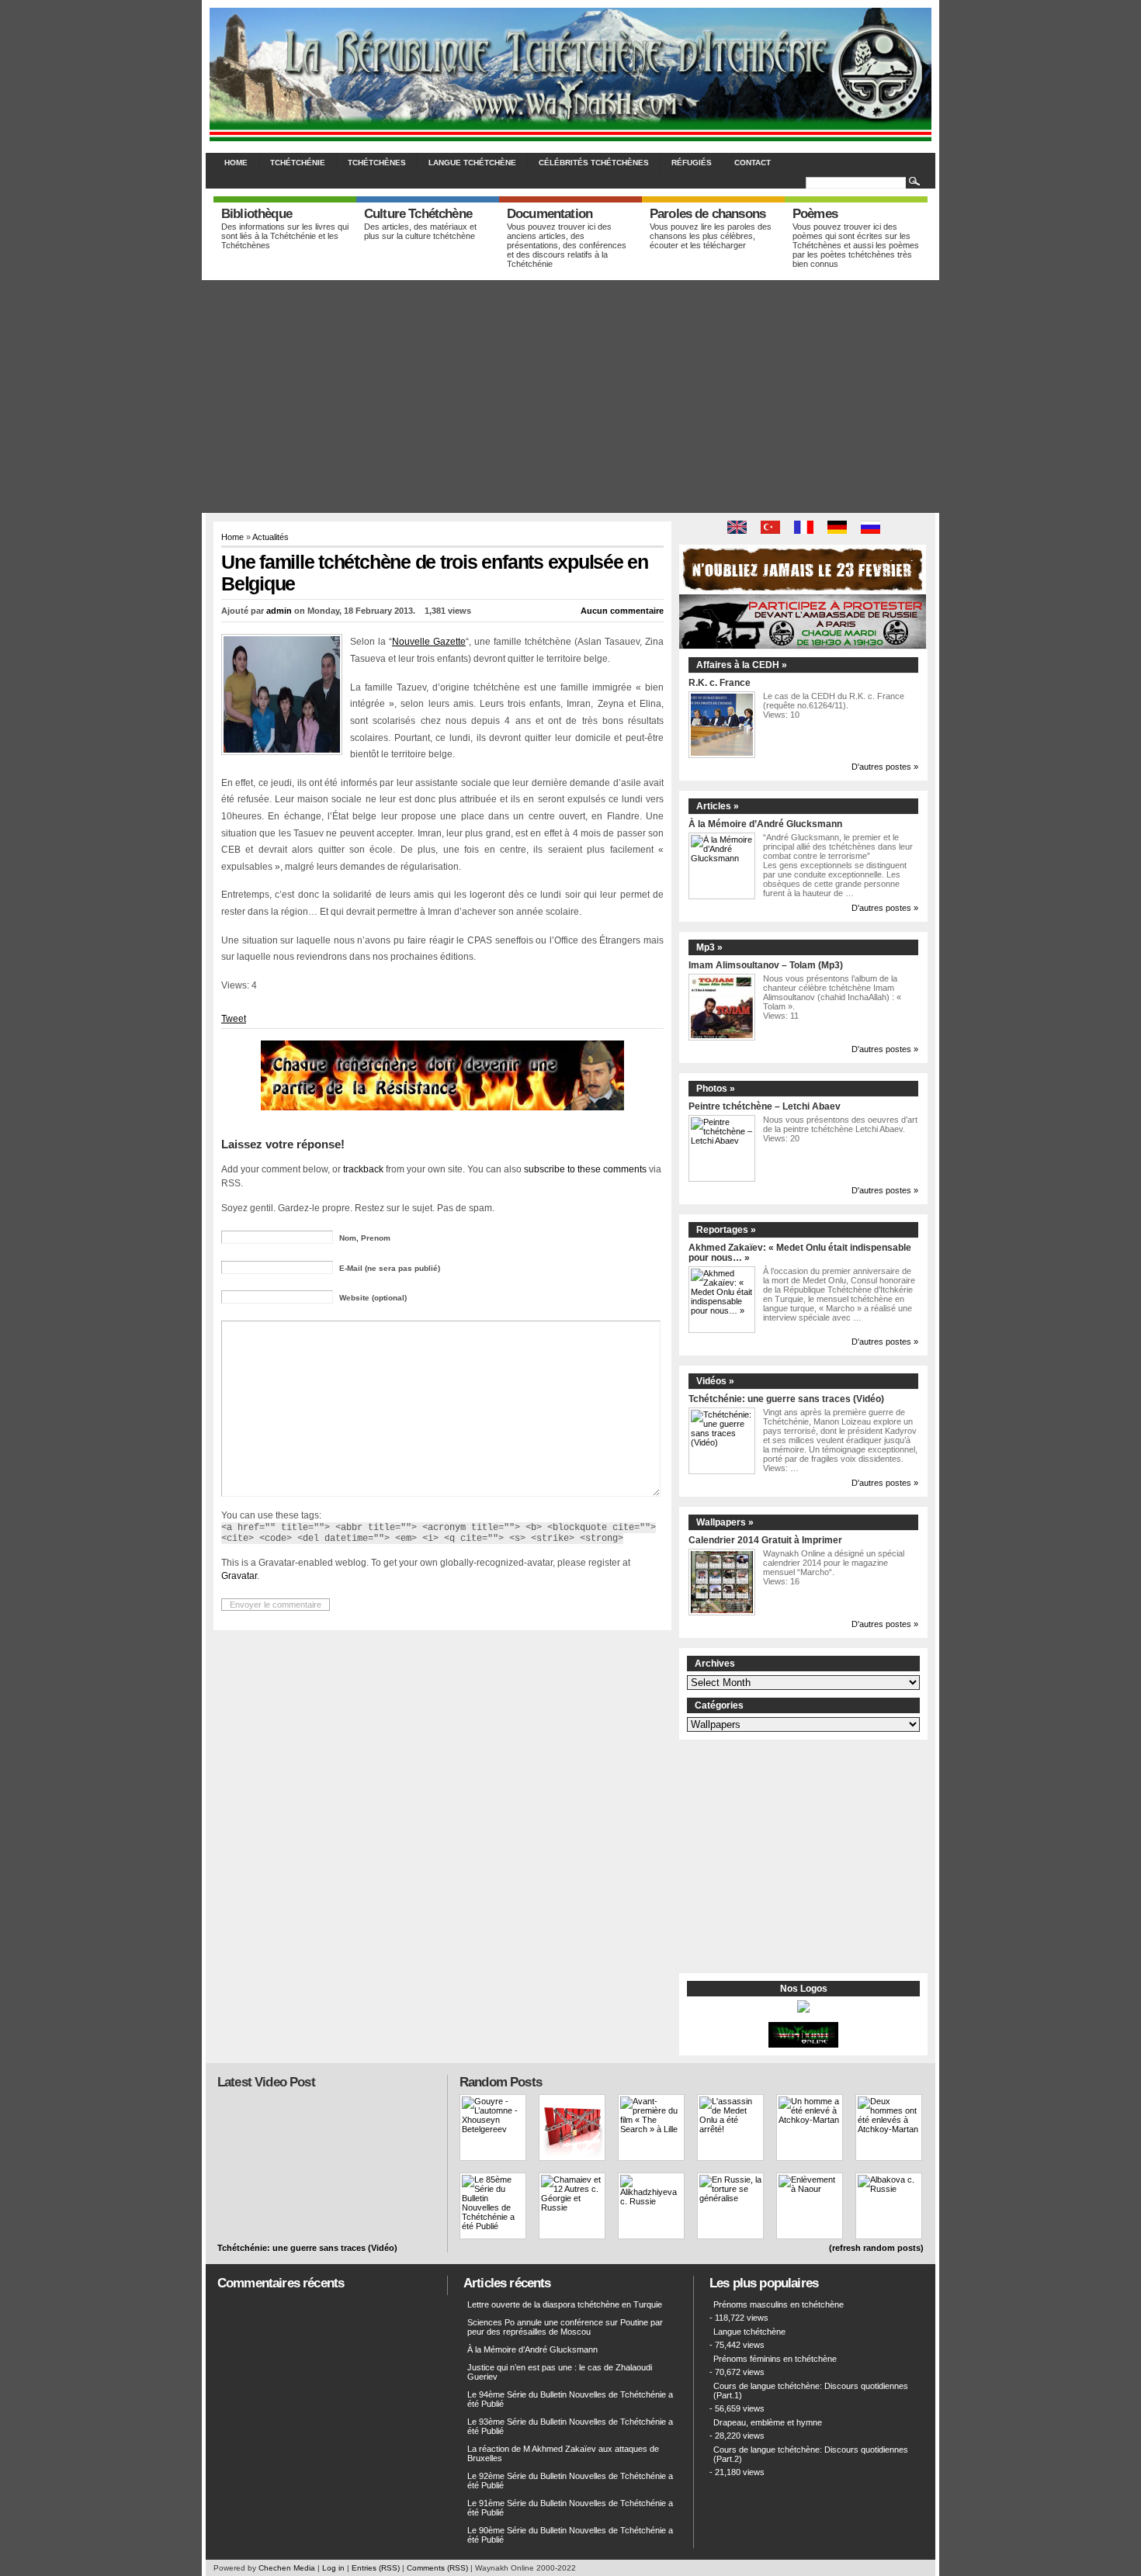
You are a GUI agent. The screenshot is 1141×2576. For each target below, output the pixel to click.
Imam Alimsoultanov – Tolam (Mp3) (766, 965)
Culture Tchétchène (418, 214)
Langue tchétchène (472, 163)
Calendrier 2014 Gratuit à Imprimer (765, 1540)
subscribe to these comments (585, 1169)
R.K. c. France (720, 682)
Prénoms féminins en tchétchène (775, 2359)
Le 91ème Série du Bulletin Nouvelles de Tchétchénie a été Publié (570, 2508)
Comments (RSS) (437, 2568)
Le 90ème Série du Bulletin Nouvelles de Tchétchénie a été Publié (570, 2535)
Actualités (271, 537)
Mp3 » (709, 947)
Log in (333, 2568)
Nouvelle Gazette (429, 642)
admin (279, 611)
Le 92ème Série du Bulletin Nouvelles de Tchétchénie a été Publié (570, 2481)
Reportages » (726, 1230)
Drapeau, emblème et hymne (768, 2422)
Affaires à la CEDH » (742, 665)
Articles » (718, 806)
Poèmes (815, 214)
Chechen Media (287, 2568)
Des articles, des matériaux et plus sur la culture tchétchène (420, 231)
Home (236, 163)
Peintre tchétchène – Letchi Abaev (765, 1106)
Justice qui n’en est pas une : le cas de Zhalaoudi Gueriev (560, 2372)
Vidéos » (715, 1381)
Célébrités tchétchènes (594, 163)
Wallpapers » (725, 1522)
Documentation (550, 214)
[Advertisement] (570, 396)
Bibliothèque (257, 214)
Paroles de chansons (707, 214)
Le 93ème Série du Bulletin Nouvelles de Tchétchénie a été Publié (570, 2426)
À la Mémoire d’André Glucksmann (765, 824)
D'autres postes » (885, 767)
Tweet (234, 1019)
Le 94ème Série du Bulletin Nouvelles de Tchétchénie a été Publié (570, 2399)
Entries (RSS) (376, 2568)
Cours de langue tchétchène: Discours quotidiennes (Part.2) (811, 2454)
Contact (753, 163)
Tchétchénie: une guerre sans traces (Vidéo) (786, 1399)
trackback (363, 1169)
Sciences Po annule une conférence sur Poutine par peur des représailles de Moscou (565, 2327)
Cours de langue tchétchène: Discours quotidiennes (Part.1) (811, 2391)
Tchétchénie (298, 163)
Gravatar (239, 1575)
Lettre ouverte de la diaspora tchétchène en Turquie (565, 2304)
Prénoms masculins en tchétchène (779, 2304)
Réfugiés (692, 163)
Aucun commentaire (622, 611)
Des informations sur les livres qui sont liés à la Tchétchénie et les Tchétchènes (285, 236)
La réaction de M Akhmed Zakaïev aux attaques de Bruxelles (563, 2453)
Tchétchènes (377, 163)
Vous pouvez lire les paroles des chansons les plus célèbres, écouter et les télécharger (711, 236)
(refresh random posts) (876, 2248)
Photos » (716, 1089)
